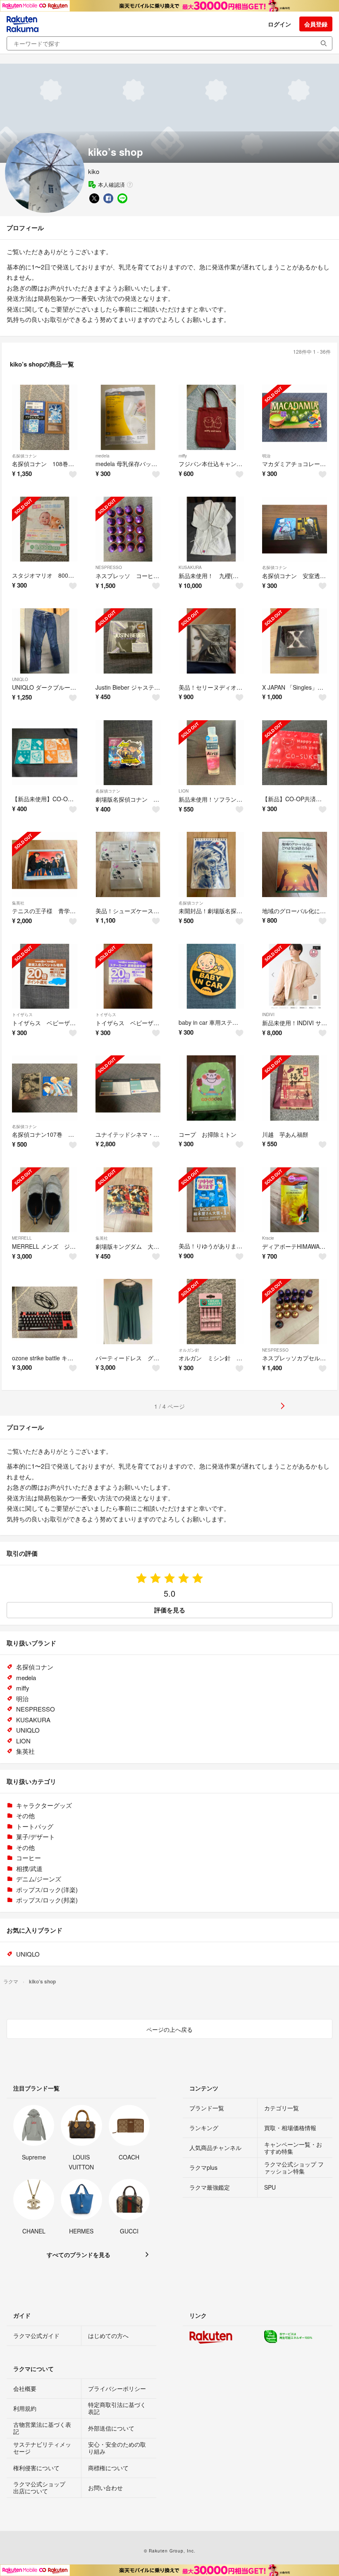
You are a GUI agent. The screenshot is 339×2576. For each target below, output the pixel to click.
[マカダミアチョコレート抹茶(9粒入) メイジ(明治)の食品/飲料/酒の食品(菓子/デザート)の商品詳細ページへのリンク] (295, 417)
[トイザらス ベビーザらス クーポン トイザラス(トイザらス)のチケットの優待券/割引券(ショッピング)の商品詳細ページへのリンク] (45, 976)
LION (184, 791)
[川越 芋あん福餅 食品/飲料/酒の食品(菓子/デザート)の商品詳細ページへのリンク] (295, 1088)
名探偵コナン (24, 456)
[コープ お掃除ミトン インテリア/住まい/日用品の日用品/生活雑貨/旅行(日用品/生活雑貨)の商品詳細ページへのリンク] (211, 1088)
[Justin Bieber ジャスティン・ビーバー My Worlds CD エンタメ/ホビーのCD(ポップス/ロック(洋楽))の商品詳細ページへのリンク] (128, 641)
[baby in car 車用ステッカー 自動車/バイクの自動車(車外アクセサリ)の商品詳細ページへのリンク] (211, 976)
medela (103, 456)
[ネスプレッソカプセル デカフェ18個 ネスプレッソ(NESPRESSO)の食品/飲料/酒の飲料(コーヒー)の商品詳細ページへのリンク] (295, 1312)
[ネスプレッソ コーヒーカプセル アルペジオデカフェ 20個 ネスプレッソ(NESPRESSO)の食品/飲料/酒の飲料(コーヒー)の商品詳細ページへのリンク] (128, 529)
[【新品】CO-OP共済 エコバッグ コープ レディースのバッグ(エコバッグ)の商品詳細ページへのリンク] (295, 753)
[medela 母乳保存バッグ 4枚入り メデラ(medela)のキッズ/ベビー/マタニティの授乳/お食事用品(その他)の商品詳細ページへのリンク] (128, 417)
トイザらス (22, 1014)
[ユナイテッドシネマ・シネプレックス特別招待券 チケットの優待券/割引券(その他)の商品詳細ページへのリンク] (128, 1088)
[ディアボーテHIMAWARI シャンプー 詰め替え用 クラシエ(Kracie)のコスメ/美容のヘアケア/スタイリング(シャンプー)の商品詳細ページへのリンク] (295, 1200)
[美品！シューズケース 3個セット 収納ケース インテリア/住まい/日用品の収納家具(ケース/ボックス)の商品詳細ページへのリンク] (128, 864)
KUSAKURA (190, 567)
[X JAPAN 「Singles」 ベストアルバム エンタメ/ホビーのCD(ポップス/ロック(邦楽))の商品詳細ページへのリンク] (295, 641)
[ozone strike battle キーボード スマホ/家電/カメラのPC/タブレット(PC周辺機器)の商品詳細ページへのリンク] (45, 1312)
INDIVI (268, 1014)
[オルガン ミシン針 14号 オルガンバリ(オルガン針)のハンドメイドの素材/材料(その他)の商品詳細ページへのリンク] (211, 1312)
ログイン (279, 24)
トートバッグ (35, 1826)
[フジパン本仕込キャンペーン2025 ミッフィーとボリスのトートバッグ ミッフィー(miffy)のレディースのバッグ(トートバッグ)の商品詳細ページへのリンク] (211, 417)
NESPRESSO (109, 567)
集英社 (18, 903)
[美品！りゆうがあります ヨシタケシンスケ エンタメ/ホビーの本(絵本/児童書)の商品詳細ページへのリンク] (211, 1200)
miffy (183, 456)
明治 (266, 456)
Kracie (268, 1238)
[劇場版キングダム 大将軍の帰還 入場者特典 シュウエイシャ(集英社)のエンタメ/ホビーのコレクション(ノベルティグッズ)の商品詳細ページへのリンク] (128, 1200)
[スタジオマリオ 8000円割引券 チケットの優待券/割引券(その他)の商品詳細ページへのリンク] (45, 529)
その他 (25, 1815)
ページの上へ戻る (169, 2029)
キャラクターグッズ (44, 1805)
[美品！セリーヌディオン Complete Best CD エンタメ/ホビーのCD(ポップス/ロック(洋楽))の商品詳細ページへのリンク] (211, 641)
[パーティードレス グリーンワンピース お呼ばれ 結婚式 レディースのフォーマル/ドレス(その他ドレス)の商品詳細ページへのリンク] (128, 1312)
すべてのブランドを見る (79, 2255)
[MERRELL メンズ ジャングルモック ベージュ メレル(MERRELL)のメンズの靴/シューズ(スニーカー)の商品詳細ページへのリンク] (45, 1200)
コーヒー (29, 1858)
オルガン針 (189, 1350)
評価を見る (170, 1610)
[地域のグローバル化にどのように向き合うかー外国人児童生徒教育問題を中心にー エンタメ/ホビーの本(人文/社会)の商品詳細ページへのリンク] (295, 864)
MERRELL (22, 1238)
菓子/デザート (36, 1837)
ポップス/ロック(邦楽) (47, 1900)
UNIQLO (20, 679)
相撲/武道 (29, 1868)
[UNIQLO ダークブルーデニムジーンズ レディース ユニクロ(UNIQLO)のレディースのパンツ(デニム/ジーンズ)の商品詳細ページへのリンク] (45, 641)
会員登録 (316, 24)
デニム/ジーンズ (39, 1879)
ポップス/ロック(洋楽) (47, 1889)
